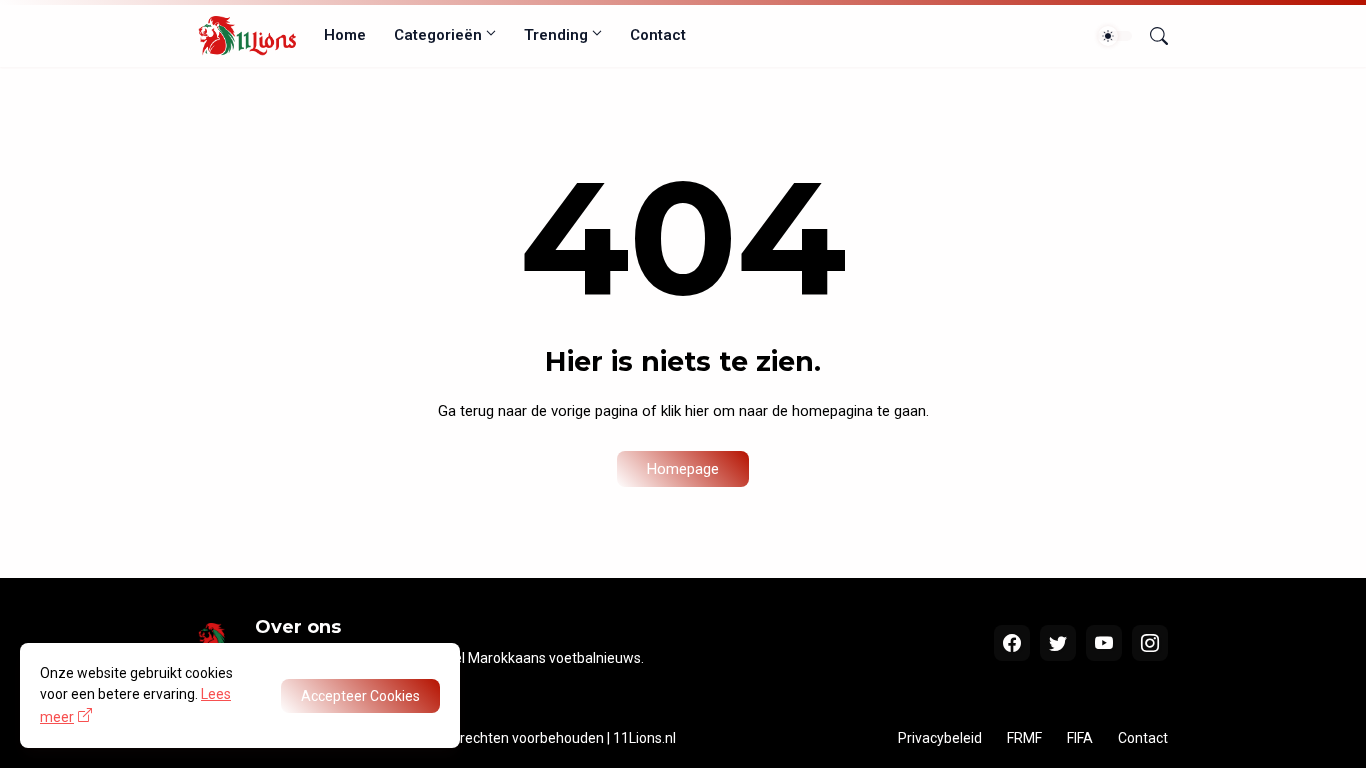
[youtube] (1104, 643)
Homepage (683, 469)
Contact (658, 35)
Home (345, 35)
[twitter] (1058, 643)
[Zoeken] (1151, 36)
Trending (556, 35)
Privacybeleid (940, 738)
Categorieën (438, 35)
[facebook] (1012, 643)
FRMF (1024, 738)
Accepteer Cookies (360, 696)
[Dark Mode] (1115, 36)
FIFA (1080, 738)
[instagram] (1150, 643)
